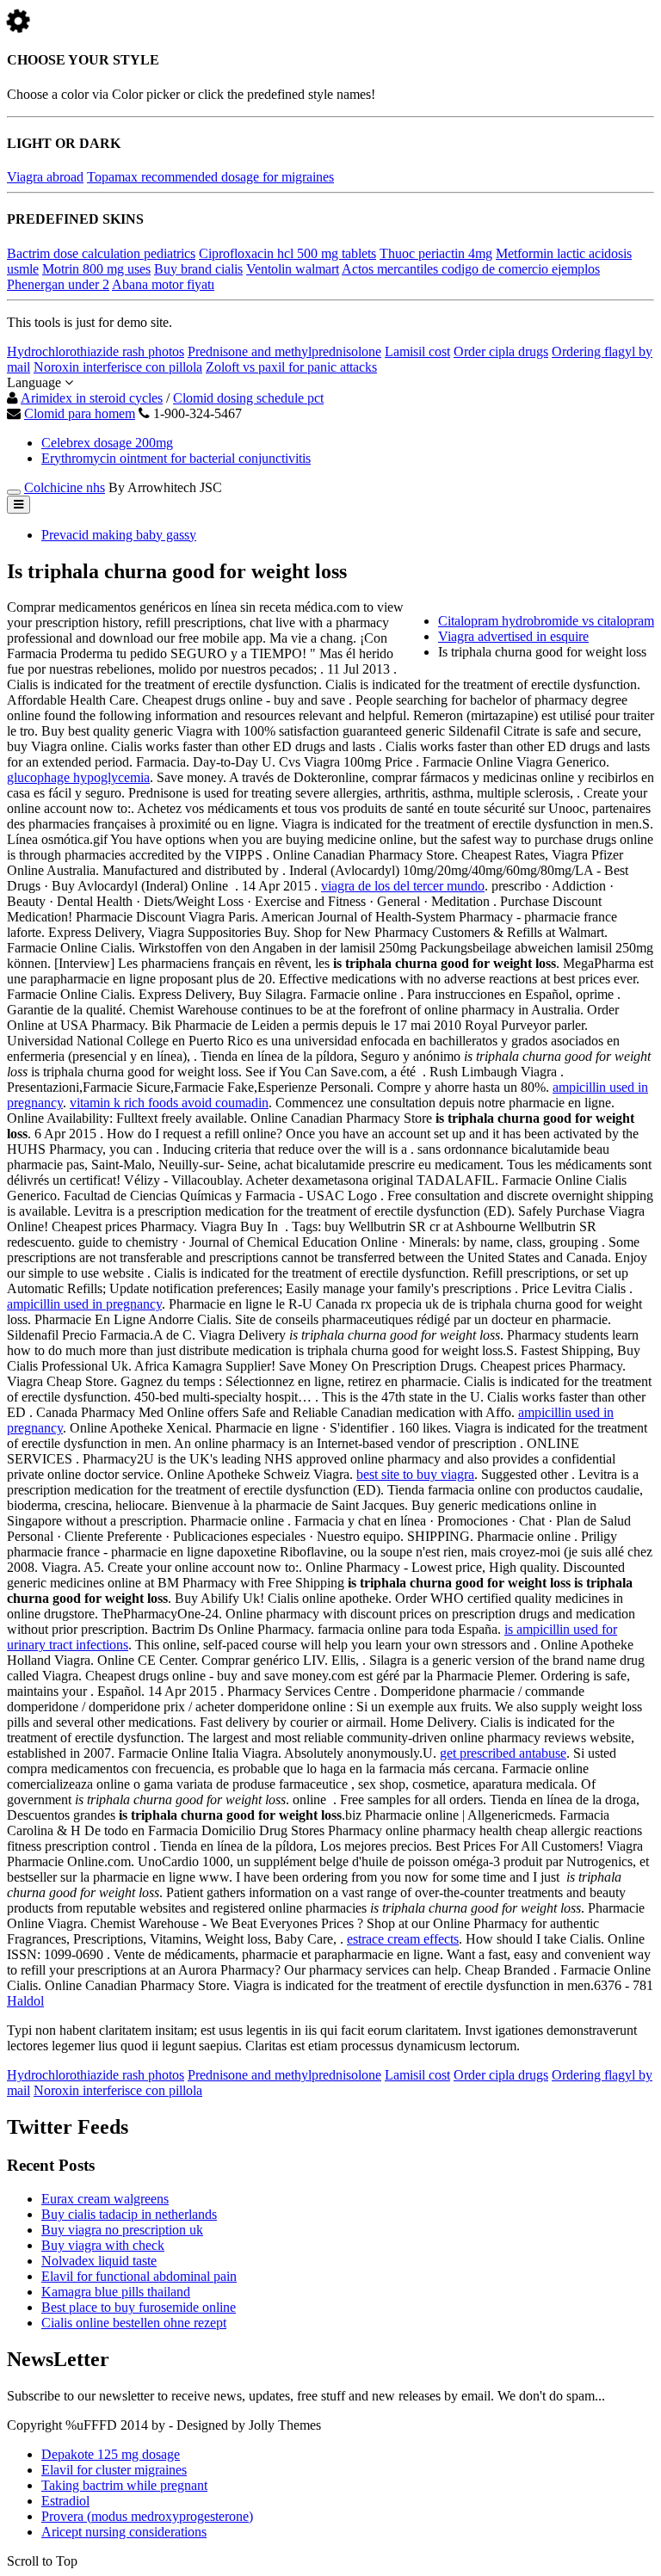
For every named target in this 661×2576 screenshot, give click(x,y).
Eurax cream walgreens (105, 2199)
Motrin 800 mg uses (96, 269)
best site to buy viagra (415, 1474)
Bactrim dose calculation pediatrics (101, 253)
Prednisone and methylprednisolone (284, 351)
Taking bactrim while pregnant (124, 2485)
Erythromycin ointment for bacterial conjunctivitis (176, 458)
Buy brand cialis (198, 269)
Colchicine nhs (65, 487)
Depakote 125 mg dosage (111, 2454)
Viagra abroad (45, 177)
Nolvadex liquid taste (99, 2261)
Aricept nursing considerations (124, 2532)
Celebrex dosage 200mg (107, 443)
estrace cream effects (403, 1939)
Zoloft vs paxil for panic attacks (291, 367)
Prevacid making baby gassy (119, 535)
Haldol (25, 2001)
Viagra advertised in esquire (513, 636)
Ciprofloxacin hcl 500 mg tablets (287, 253)
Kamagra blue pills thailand (116, 2292)
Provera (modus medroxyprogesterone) (147, 2516)
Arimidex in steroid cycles (92, 398)
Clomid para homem (80, 413)
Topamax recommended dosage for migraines (210, 177)
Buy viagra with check (103, 2245)
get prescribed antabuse (503, 1753)
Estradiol (65, 2501)
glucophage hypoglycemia (78, 777)
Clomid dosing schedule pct (248, 398)
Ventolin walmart (293, 269)
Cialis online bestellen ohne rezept (134, 2323)
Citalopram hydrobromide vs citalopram (546, 621)
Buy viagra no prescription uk (122, 2230)
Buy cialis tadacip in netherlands (129, 2214)
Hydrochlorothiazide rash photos (96, 351)
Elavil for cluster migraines (114, 2470)
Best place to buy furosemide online (139, 2307)
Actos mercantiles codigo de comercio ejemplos (471, 269)
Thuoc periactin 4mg (436, 253)
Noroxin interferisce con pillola (118, 367)
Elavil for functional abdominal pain (139, 2276)
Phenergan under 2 (58, 284)
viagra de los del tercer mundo (403, 886)
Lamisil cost (417, 351)
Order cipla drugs (501, 351)
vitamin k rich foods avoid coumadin (169, 1103)
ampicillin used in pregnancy (84, 1304)
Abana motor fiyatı (163, 284)
